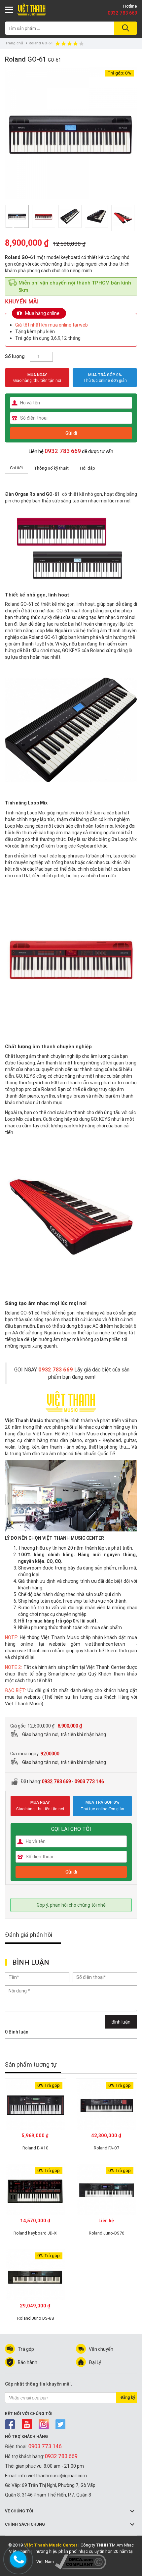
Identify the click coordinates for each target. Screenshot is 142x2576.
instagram (44, 2424)
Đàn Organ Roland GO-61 (33, 494)
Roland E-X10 (35, 2148)
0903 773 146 (89, 1781)
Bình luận (121, 2022)
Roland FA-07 (106, 2148)
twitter (61, 2424)
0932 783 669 (122, 13)
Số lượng (15, 356)
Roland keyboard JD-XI (35, 2233)
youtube (27, 2424)
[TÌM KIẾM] (125, 28)
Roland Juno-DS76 (107, 2233)
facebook (10, 2424)
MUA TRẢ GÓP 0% (105, 375)
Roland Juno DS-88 (36, 2318)
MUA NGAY (37, 378)
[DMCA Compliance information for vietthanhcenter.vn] (80, 2562)
